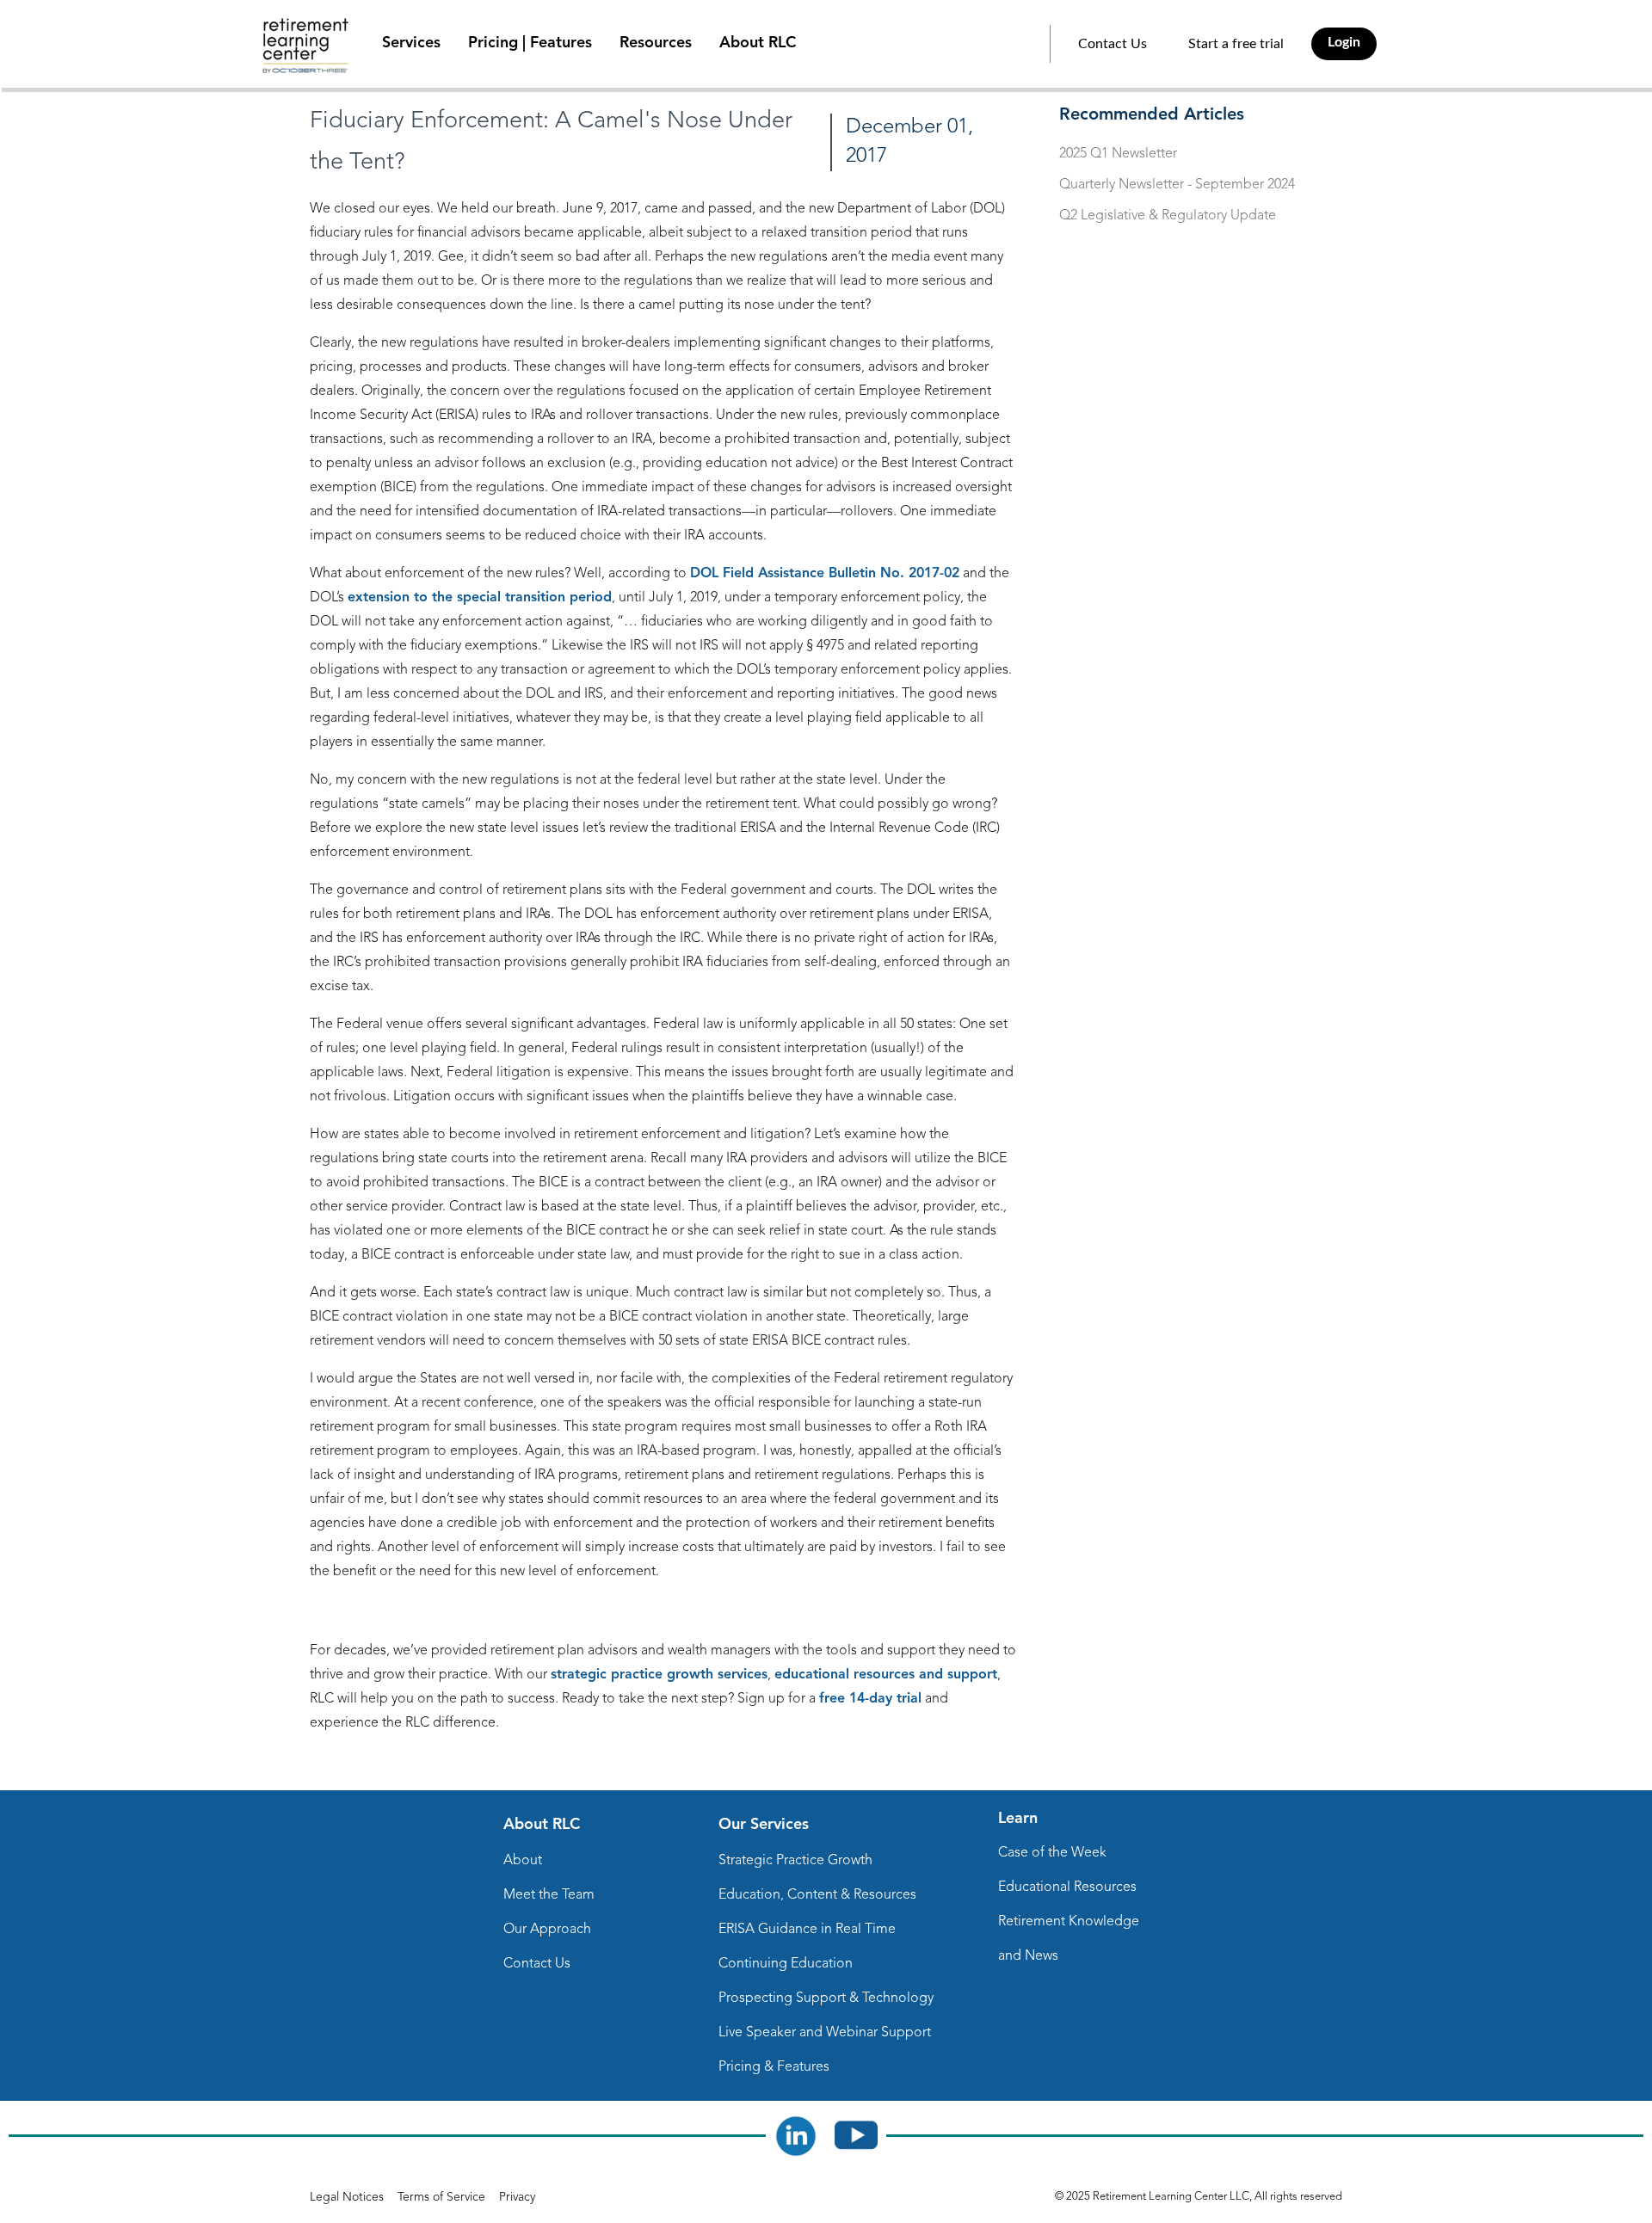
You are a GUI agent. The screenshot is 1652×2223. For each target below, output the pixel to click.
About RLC (758, 43)
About (523, 1861)
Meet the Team (549, 1895)
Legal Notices (347, 2197)
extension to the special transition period (480, 598)
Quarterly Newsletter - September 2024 (1177, 185)
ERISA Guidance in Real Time (807, 1930)
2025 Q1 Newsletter (1118, 154)
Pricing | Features (530, 43)
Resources (656, 43)
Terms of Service (441, 2197)
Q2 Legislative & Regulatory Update (1168, 216)
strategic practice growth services (659, 1675)
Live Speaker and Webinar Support (825, 2033)
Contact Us (1113, 44)
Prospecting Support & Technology (826, 1998)
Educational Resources (1067, 1887)
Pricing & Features (774, 2067)
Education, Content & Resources (817, 1895)
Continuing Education (786, 1964)
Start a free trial (1236, 44)
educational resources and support (886, 1675)
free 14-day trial (870, 1699)
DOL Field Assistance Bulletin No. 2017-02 (825, 574)
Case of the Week (1052, 1853)
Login (1344, 42)
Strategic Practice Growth (795, 1861)
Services (411, 43)
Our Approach (547, 1930)
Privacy (517, 2197)
